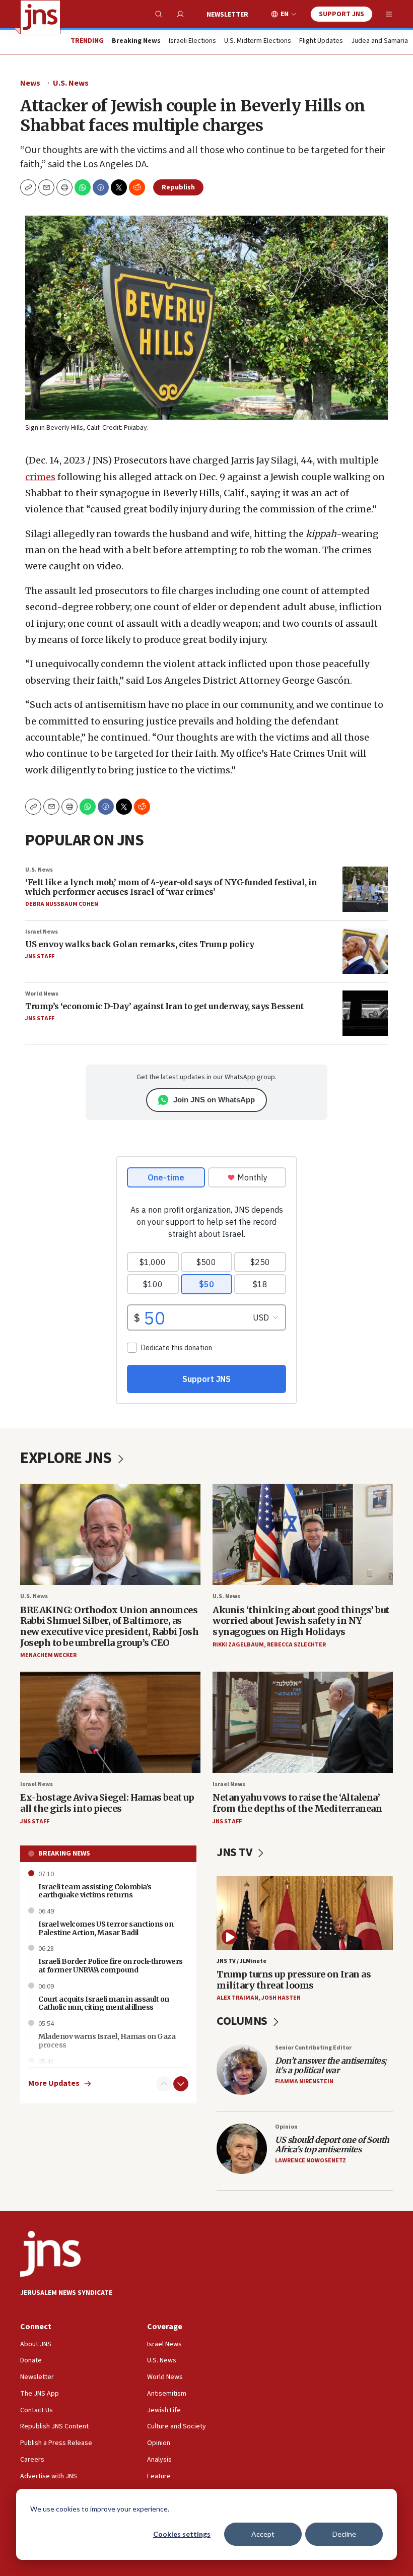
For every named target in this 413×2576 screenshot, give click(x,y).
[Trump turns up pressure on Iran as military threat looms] (305, 1913)
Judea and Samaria (380, 41)
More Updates (54, 2084)
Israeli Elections (192, 41)
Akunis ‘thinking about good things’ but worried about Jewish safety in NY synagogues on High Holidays (301, 1621)
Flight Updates (321, 41)
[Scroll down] (181, 2084)
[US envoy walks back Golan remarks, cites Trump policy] (365, 951)
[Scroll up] (164, 2084)
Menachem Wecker (48, 1655)
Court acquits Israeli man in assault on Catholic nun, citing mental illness (104, 2003)
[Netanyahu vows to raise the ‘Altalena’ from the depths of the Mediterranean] (303, 1722)
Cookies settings (182, 2534)
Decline (344, 2534)
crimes (40, 477)
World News (42, 994)
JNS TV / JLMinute (242, 1961)
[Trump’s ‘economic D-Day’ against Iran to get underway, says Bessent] (365, 1013)
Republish (178, 187)
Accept (263, 2534)
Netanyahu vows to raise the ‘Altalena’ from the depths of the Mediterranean (297, 1803)
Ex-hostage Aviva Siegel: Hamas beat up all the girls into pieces (107, 1803)
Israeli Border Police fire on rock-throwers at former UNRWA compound (111, 1966)
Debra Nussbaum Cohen (62, 904)
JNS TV (235, 1852)
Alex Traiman (237, 1998)
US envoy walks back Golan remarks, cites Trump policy (140, 944)
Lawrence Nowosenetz (311, 2161)
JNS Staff (40, 956)
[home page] (40, 17)
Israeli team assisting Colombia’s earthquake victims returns (95, 1891)
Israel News (42, 932)
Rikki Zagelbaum (238, 1645)
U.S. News (71, 83)
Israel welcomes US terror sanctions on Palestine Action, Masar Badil (106, 1928)
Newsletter (227, 15)
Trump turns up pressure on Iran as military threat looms (294, 1980)
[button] (64, 187)
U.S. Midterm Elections (258, 41)
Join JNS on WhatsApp (214, 1100)
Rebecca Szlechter (296, 1645)
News (30, 83)
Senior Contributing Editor (313, 2048)
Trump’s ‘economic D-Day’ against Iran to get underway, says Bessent (164, 1006)
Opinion (286, 2127)
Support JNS (341, 14)
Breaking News (64, 1854)
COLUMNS (243, 2021)
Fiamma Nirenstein (304, 2082)
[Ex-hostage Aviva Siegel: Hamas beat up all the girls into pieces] (110, 1722)
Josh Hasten (281, 1998)
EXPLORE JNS (67, 1458)
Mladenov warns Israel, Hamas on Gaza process (107, 2041)
